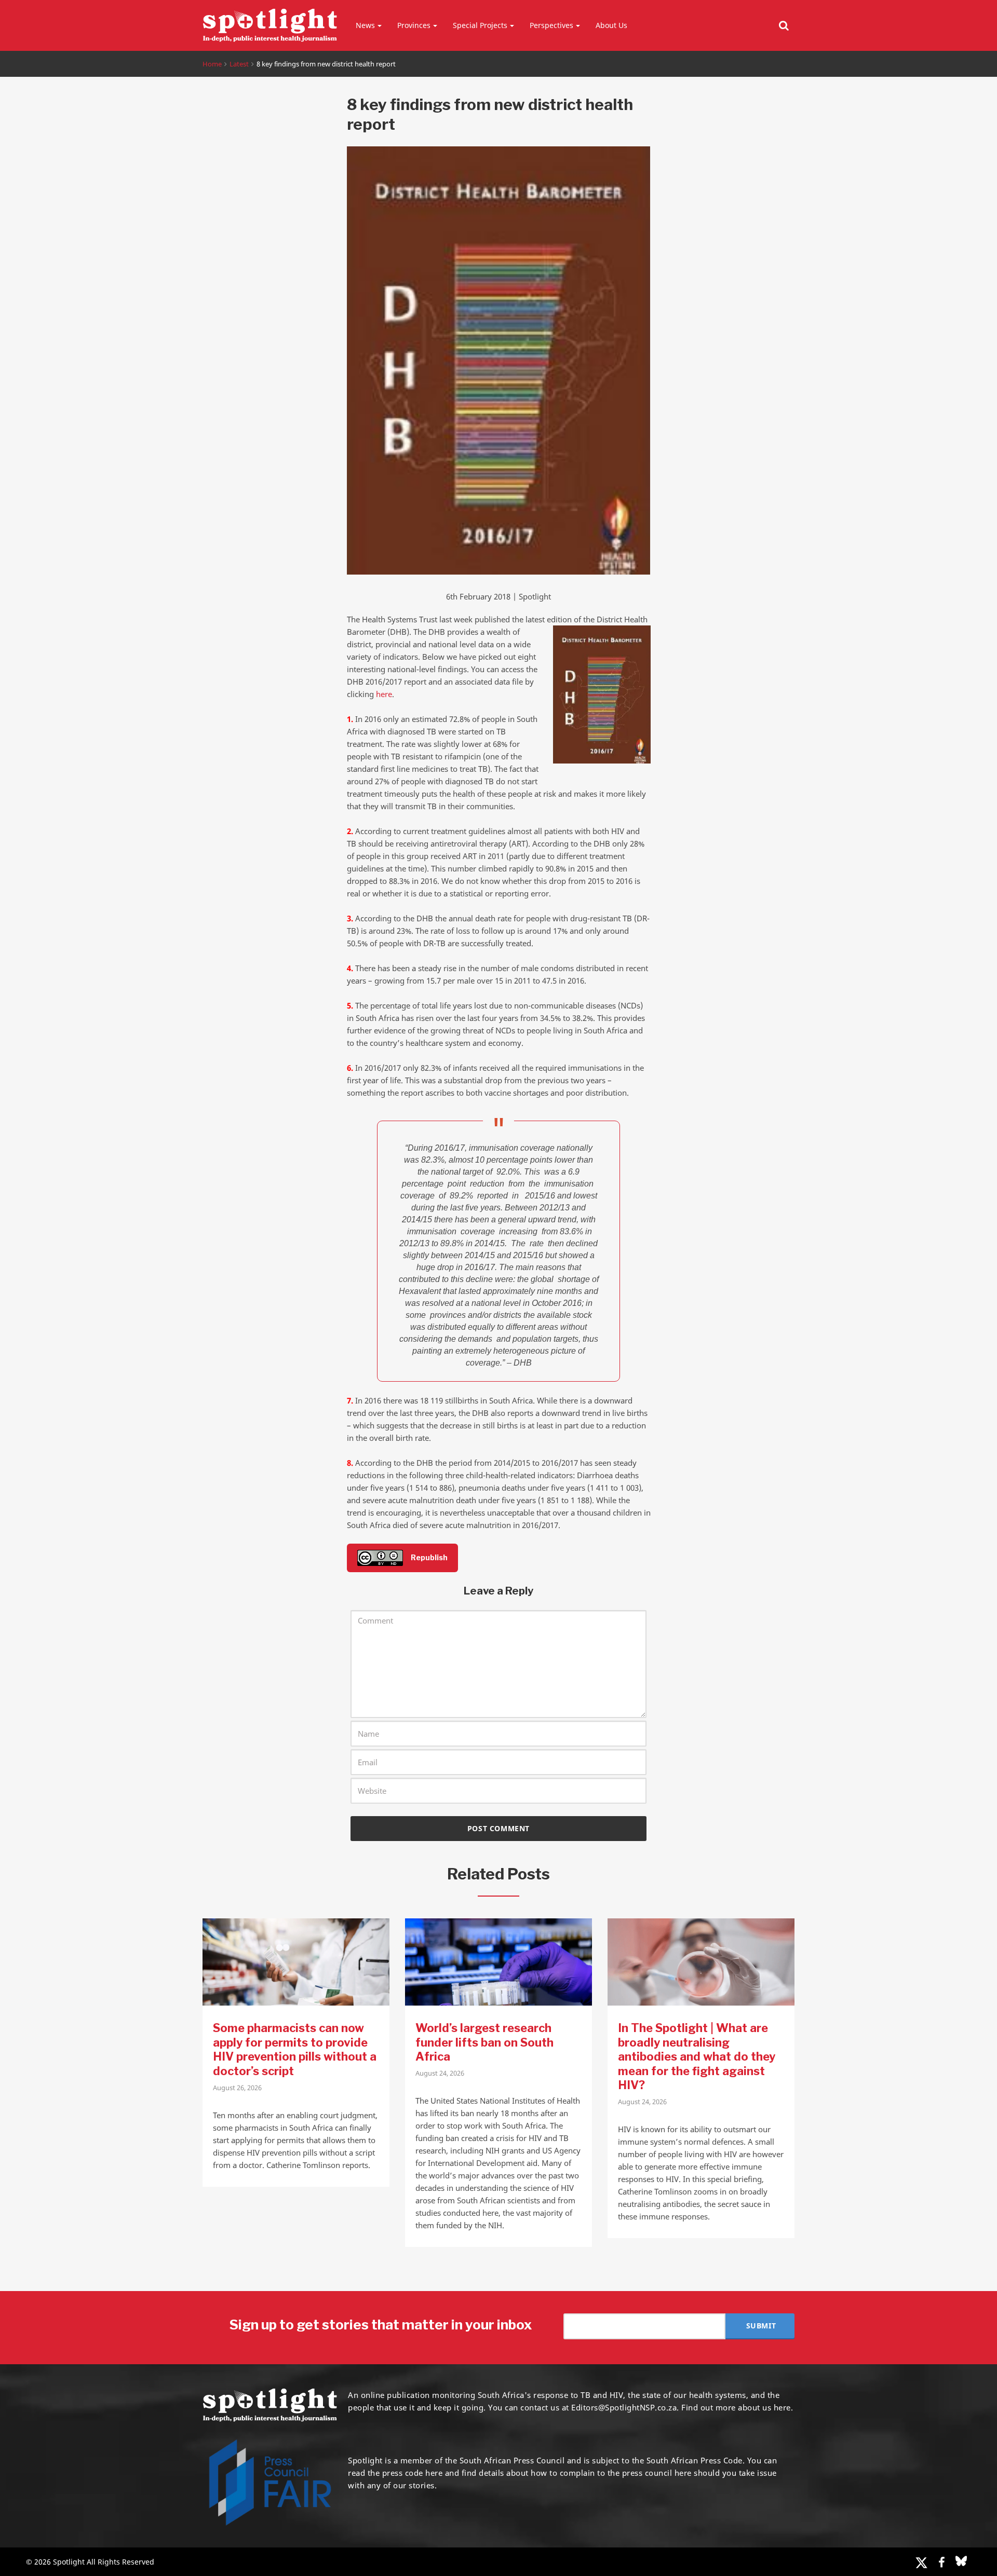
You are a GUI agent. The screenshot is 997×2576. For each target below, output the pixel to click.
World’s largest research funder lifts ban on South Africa (484, 2042)
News (365, 25)
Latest (239, 64)
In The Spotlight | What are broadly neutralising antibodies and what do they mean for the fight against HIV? (697, 2056)
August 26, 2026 (237, 2088)
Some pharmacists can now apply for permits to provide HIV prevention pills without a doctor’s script (295, 2049)
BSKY (961, 2561)
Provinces (414, 25)
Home (212, 64)
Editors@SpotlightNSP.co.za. (625, 2407)
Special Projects (480, 25)
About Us (611, 25)
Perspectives (551, 25)
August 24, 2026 (440, 2073)
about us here (764, 2407)
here (384, 694)
